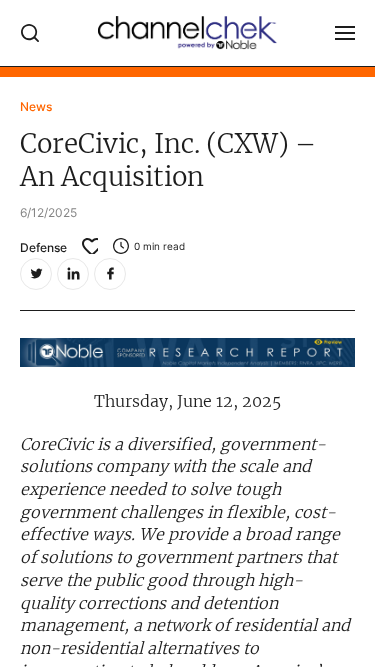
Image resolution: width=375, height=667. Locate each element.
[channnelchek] (188, 33)
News (36, 106)
